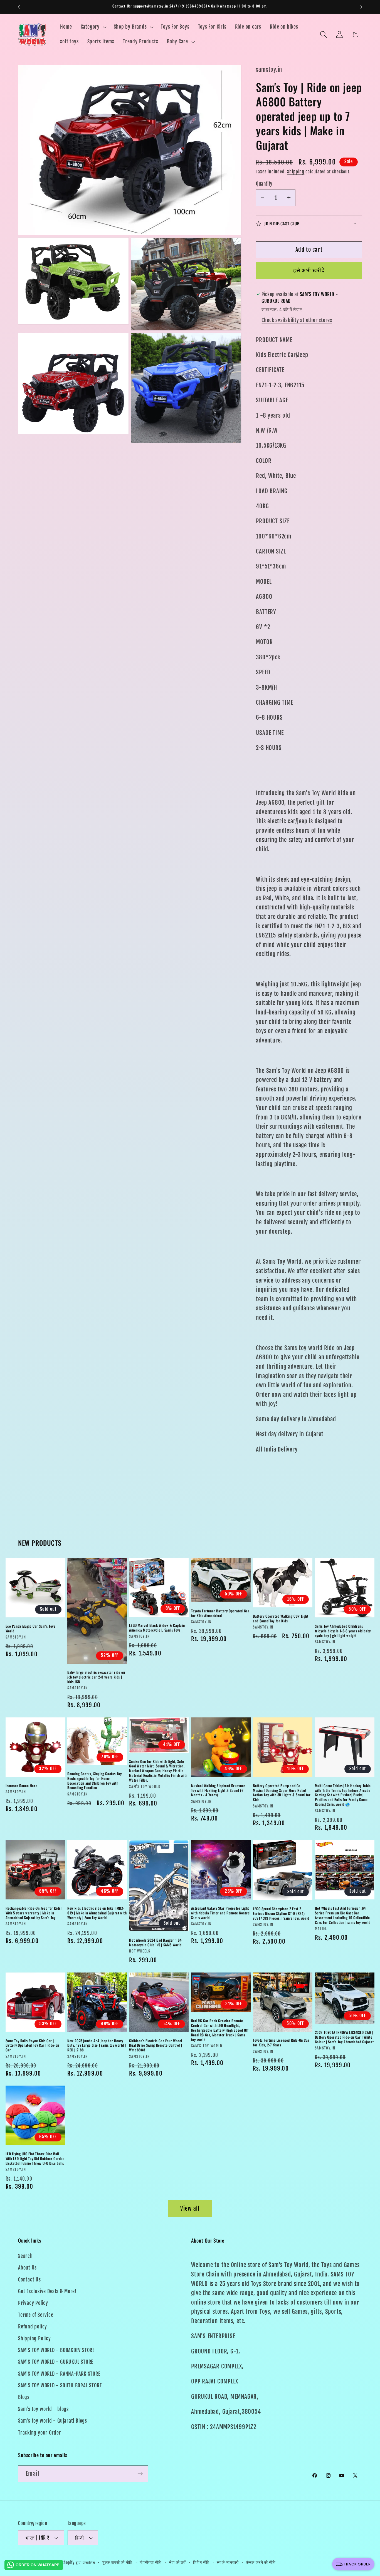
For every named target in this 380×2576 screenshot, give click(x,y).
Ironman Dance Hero (22, 1786)
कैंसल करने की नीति (261, 2562)
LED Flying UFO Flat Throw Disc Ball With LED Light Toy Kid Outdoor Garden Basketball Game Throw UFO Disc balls (35, 2159)
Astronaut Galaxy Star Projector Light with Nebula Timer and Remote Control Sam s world (221, 1913)
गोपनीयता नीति (151, 2562)
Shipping (296, 171)
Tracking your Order (40, 2433)
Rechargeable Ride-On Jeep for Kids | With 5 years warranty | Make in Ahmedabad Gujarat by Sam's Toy (34, 1913)
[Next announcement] (361, 7)
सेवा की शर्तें (177, 2562)
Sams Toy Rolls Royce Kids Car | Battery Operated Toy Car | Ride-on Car (32, 2045)
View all (190, 2209)
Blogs (24, 2397)
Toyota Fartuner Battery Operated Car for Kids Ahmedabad (220, 1613)
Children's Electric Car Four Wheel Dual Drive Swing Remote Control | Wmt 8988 (156, 2045)
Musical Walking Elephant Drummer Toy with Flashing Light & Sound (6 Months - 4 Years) (218, 1790)
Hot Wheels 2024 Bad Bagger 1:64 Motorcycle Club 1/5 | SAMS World (156, 1942)
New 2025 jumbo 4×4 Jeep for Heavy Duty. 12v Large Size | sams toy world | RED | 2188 (97, 2045)
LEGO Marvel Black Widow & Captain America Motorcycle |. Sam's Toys (157, 1628)
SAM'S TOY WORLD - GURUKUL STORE (56, 2362)
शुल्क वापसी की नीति (117, 2562)
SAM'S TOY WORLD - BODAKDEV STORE (56, 2350)
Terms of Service (36, 2315)
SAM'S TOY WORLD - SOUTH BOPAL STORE (60, 2386)
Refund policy (33, 2327)
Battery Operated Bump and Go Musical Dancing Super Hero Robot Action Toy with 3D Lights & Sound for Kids (282, 1793)
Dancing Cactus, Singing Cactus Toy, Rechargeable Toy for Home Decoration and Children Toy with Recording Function (95, 1781)
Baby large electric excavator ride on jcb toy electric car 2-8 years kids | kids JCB (96, 1677)
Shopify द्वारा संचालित (78, 2563)
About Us (27, 2268)
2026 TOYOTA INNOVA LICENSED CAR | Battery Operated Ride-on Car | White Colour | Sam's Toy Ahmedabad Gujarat (344, 2037)
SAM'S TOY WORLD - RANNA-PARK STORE (59, 2374)
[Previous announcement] (19, 7)
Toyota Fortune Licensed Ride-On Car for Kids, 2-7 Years (281, 2043)
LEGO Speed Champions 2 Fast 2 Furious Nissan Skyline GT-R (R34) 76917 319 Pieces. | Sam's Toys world (281, 1913)
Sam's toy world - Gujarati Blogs (53, 2421)
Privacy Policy (33, 2303)
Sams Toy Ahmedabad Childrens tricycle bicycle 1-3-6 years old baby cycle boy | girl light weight (343, 1631)
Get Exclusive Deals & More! (47, 2291)
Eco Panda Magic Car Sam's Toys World (30, 1629)
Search (25, 2256)
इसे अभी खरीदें (309, 270)
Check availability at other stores (297, 320)
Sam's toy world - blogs (43, 2409)
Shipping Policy (34, 2339)
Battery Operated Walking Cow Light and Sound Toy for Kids (281, 1619)
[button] (93, 27)
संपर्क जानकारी (228, 2562)
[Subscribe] (140, 2474)
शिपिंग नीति (201, 2562)
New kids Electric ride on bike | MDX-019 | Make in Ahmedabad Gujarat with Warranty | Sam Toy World (97, 1913)
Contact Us (29, 2280)
